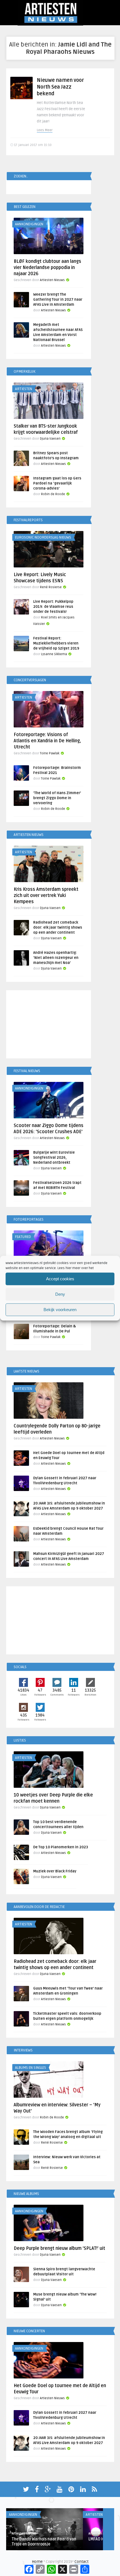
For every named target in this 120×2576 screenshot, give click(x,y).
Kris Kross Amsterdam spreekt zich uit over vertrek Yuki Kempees (46, 896)
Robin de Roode (53, 494)
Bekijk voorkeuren (60, 1310)
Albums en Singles (31, 2068)
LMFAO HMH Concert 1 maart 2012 (43, 2539)
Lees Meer (45, 130)
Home (37, 2562)
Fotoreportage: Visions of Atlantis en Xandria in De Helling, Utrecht (47, 741)
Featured (23, 1237)
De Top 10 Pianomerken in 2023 (61, 1847)
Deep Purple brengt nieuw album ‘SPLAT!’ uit (59, 2248)
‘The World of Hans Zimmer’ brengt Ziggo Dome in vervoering (57, 798)
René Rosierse (51, 587)
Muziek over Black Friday (55, 1871)
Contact (81, 2562)
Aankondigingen (29, 224)
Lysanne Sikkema (54, 654)
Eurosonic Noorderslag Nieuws (43, 537)
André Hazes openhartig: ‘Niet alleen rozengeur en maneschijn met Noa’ (56, 958)
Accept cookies (60, 1279)
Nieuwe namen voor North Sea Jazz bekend (60, 87)
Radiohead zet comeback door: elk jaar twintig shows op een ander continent (58, 928)
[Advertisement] (49, 1025)
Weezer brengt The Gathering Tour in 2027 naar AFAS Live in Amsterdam (58, 300)
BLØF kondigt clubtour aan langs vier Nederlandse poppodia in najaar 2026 (47, 268)
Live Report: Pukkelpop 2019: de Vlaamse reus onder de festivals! (53, 607)
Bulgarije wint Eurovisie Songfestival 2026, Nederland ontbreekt (54, 1158)
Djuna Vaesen (50, 439)
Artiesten (24, 389)
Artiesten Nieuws (52, 280)
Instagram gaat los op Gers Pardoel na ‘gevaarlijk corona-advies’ (57, 483)
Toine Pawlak (50, 753)
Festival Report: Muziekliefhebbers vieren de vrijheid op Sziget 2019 (56, 643)
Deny (60, 1294)
